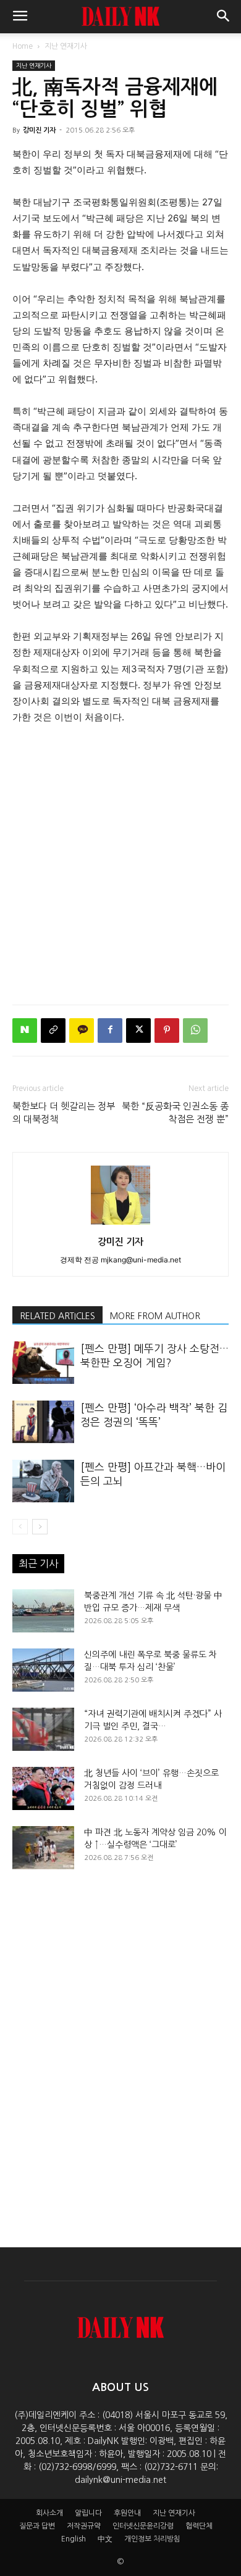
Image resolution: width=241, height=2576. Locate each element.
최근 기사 (38, 1563)
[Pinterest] (167, 1031)
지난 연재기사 (66, 46)
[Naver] (25, 1031)
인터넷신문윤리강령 (143, 2526)
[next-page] (40, 1527)
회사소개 (49, 2513)
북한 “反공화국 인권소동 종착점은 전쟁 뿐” (175, 1113)
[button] (20, 17)
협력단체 (199, 2526)
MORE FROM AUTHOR (155, 1316)
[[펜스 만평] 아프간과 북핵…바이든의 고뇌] (43, 1481)
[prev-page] (20, 1527)
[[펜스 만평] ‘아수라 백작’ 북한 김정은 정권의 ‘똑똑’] (43, 1422)
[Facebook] (110, 1031)
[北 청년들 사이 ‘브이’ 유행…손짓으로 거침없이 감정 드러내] (43, 1788)
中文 (105, 2539)
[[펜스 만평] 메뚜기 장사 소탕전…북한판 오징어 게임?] (43, 1363)
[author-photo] (120, 1224)
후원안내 (127, 2513)
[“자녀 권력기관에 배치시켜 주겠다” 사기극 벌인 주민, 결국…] (43, 1729)
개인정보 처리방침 (152, 2539)
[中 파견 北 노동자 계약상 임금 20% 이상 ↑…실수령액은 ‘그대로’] (43, 1848)
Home (23, 46)
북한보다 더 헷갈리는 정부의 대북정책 (64, 1113)
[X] (138, 1031)
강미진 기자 (39, 130)
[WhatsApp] (195, 1031)
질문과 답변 (37, 2526)
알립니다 (88, 2513)
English (74, 2539)
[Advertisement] (120, 862)
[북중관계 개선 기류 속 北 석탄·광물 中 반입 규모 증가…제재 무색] (43, 1611)
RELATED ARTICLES (57, 1316)
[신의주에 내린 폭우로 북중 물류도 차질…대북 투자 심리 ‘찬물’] (43, 1670)
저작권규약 (84, 2526)
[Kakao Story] (82, 1031)
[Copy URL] (53, 1031)
